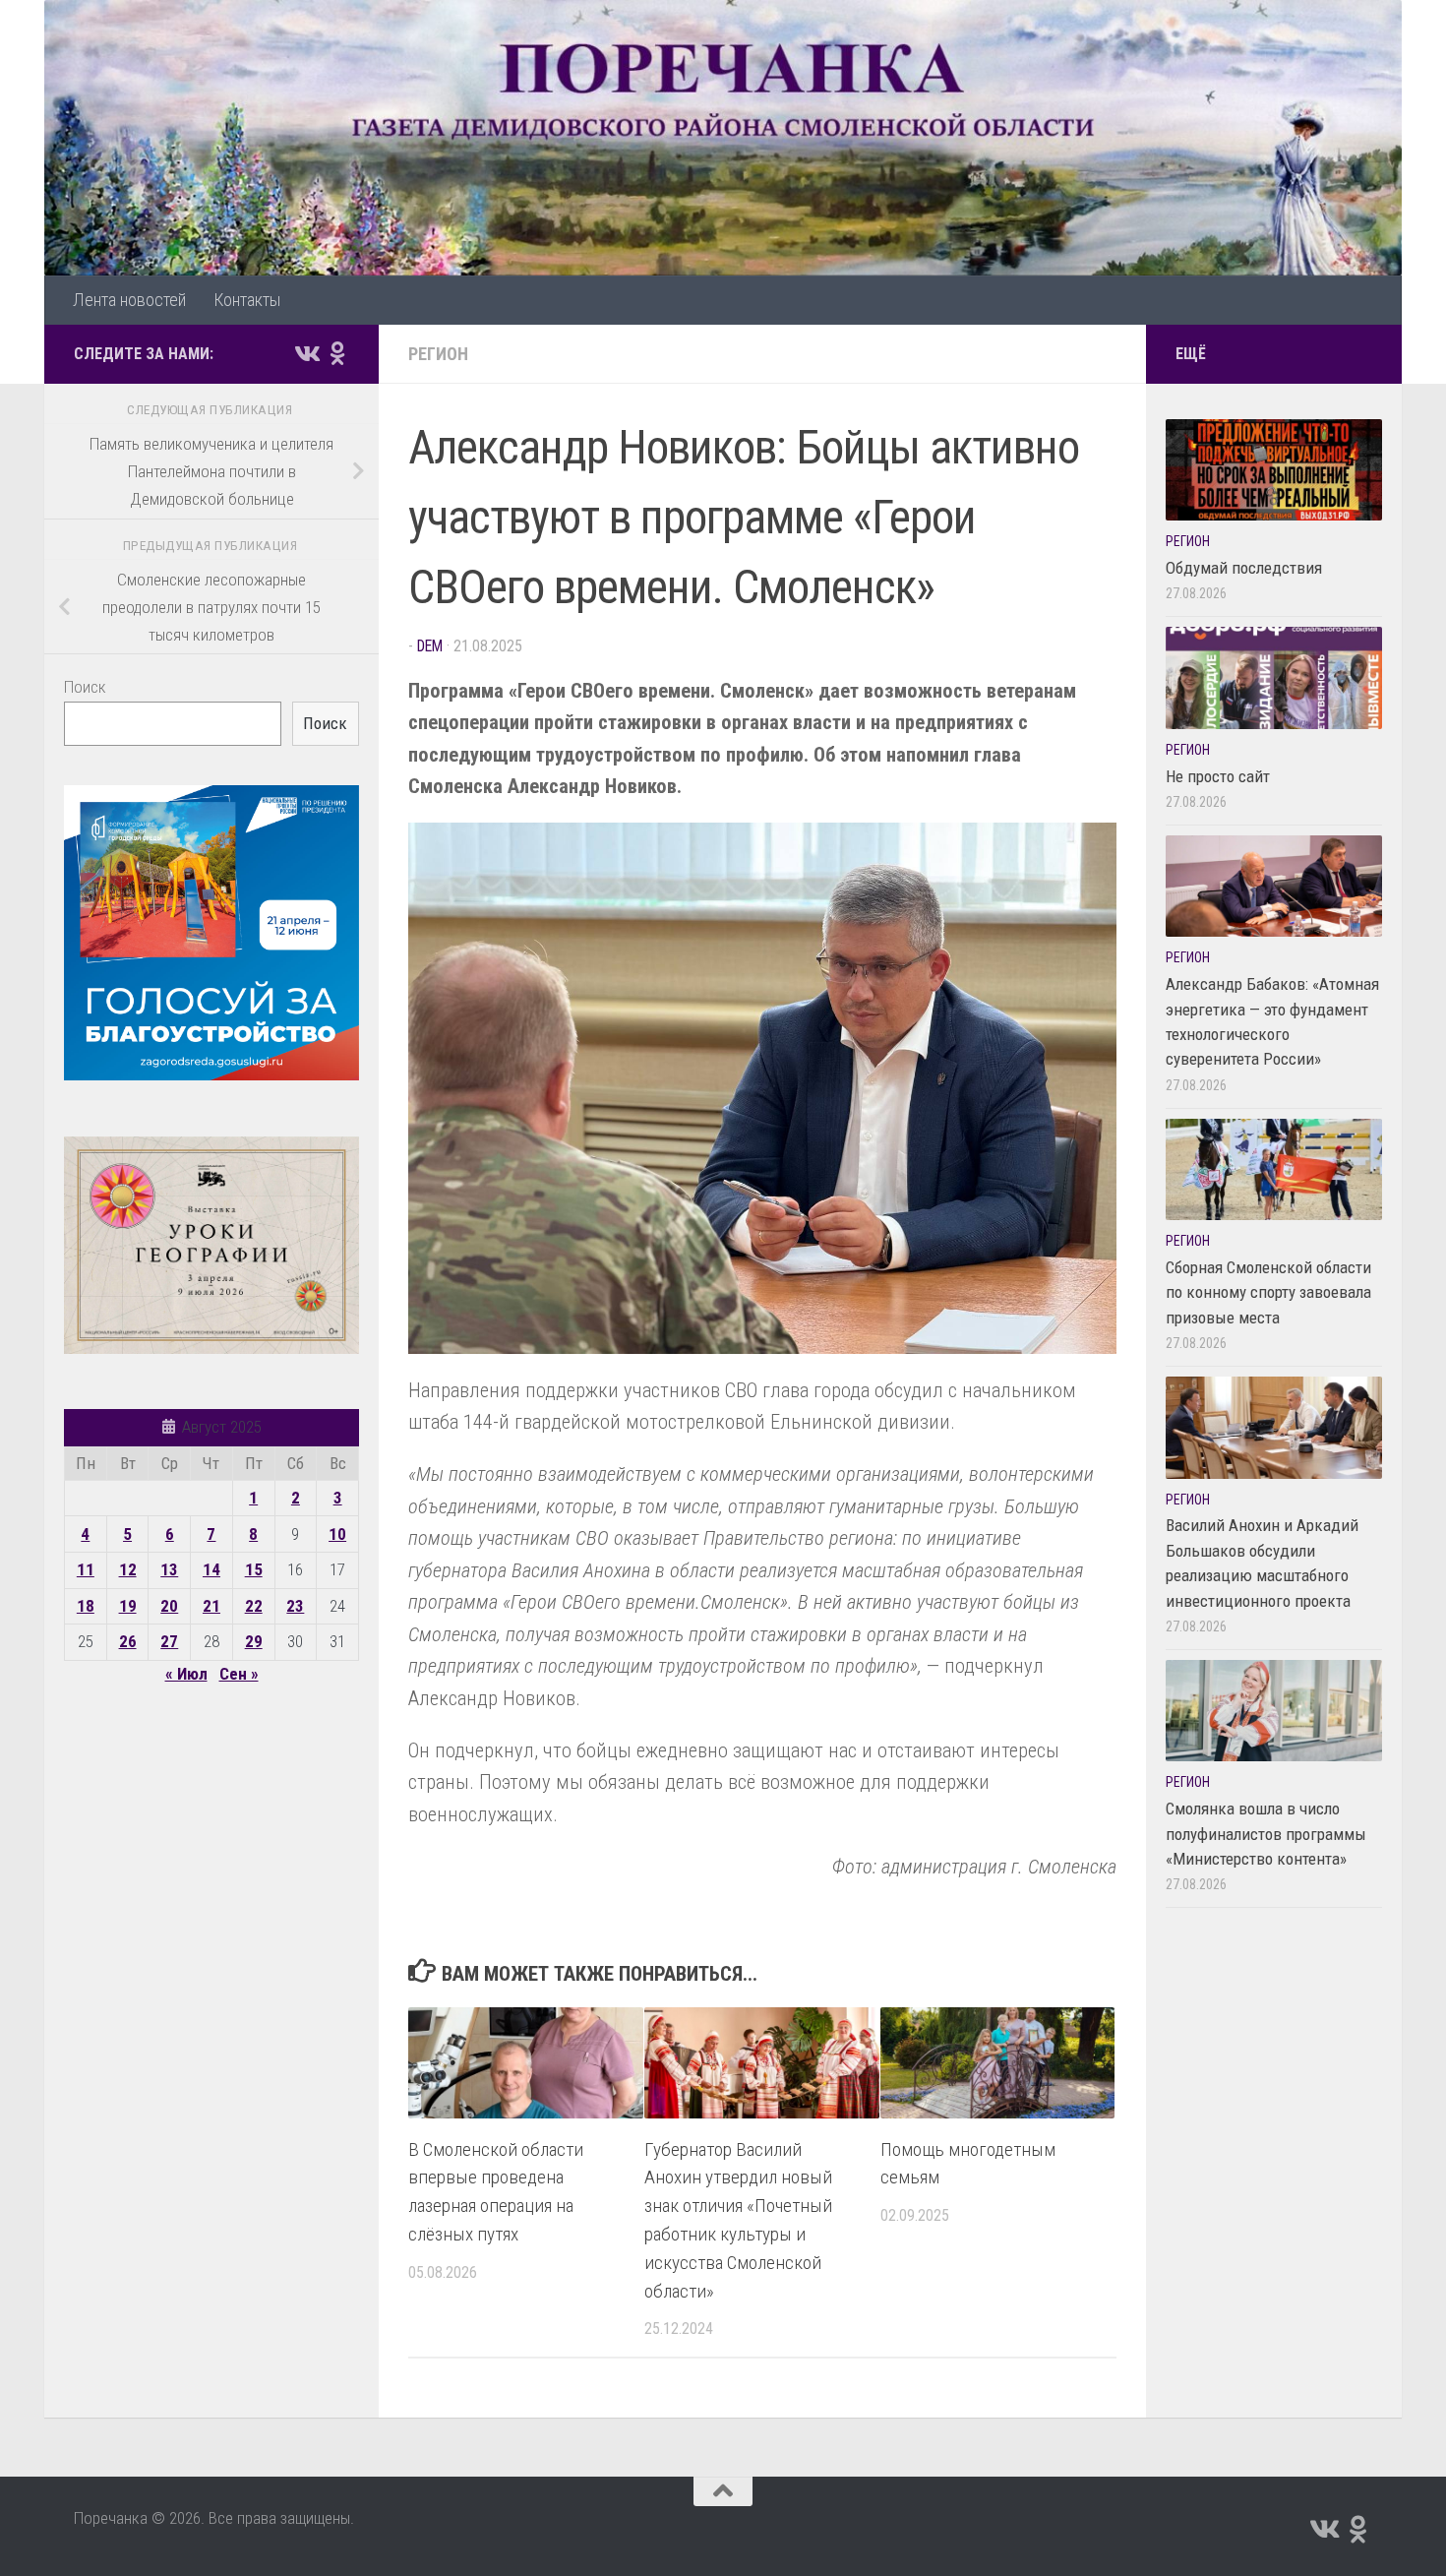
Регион (438, 354)
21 (211, 1606)
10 (337, 1534)
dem (430, 646)
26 (128, 1641)
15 (254, 1569)
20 (169, 1606)
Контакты (247, 300)
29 (254, 1641)
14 (211, 1569)
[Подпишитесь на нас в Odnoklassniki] (337, 353)
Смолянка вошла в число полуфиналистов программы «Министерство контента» (1266, 1834)
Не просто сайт (1218, 776)
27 (169, 1641)
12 (128, 1569)
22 (254, 1606)
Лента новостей (129, 300)
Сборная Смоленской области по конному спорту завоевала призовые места (1268, 1292)
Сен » (239, 1674)
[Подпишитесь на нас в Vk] (306, 353)
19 (128, 1606)
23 (295, 1606)
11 (86, 1569)
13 (169, 1569)
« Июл (186, 1674)
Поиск (85, 687)
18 (86, 1606)
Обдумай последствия (1244, 568)
